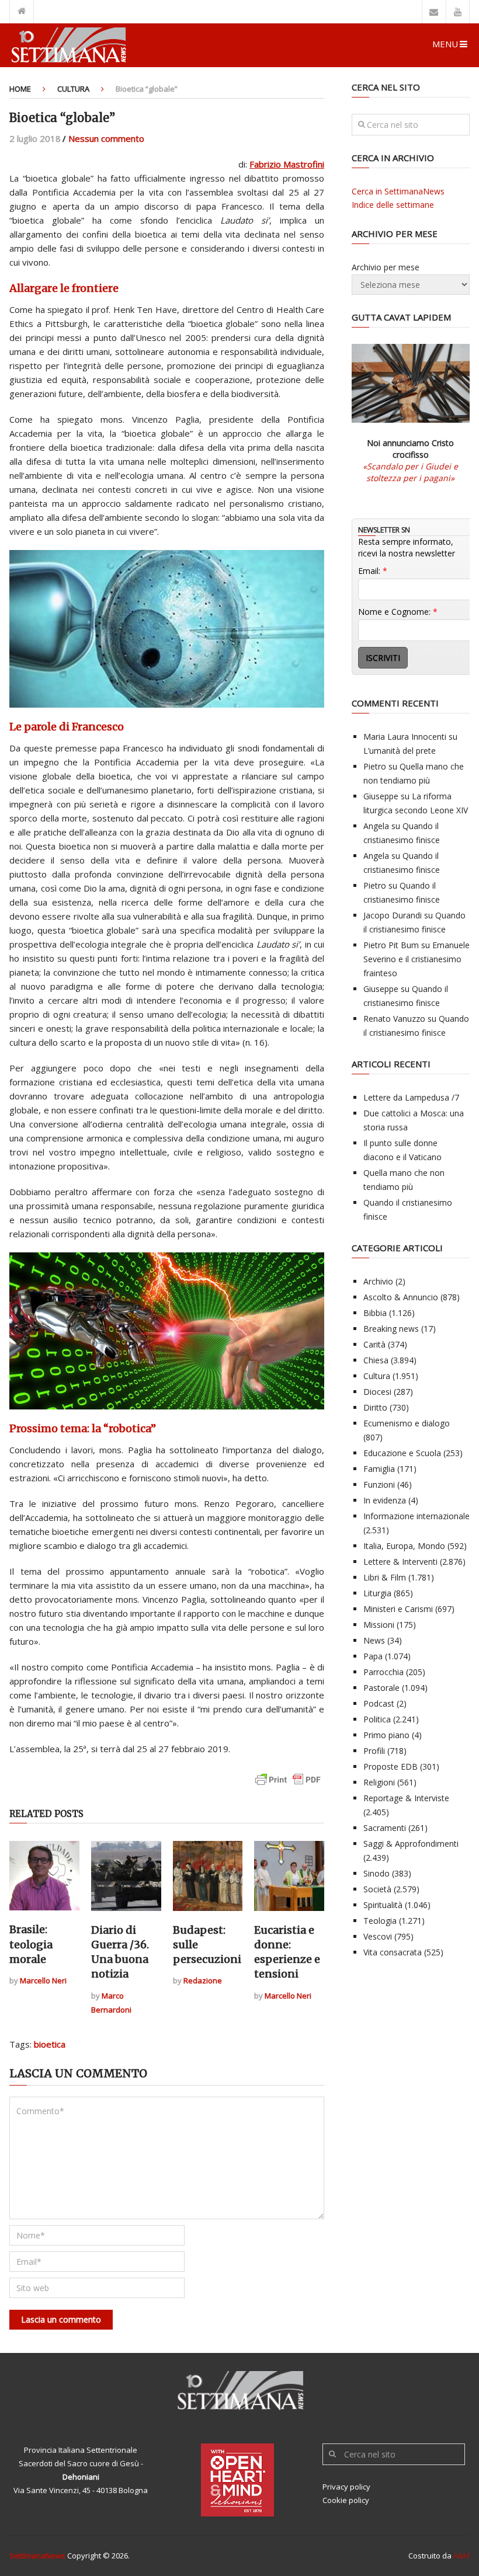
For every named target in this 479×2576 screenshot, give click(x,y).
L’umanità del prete (400, 751)
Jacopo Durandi (393, 915)
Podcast (379, 1703)
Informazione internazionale (416, 1516)
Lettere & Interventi (400, 1562)
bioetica (50, 2044)
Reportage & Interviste (406, 1798)
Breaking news (391, 1329)
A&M (461, 2556)
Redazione (203, 1980)
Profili (374, 1751)
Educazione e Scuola (402, 1453)
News (374, 1640)
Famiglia (379, 1469)
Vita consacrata (393, 1952)
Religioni (379, 1782)
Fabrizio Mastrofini (287, 164)
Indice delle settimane (393, 205)
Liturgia (377, 1593)
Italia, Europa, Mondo (404, 1546)
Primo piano (386, 1735)
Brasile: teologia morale (31, 1944)
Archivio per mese (386, 267)
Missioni (379, 1625)
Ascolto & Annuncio (401, 1297)
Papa (373, 1656)
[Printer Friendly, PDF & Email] (288, 1785)
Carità (374, 1344)
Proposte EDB (391, 1766)
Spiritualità (383, 1905)
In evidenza (385, 1500)
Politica (377, 1719)
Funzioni (379, 1484)
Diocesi (377, 1392)
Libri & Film (385, 1577)
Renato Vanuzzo (394, 1019)
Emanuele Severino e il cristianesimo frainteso (416, 959)
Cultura (73, 89)
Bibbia (375, 1313)
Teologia (380, 1921)
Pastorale (381, 1688)
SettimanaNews (37, 2556)
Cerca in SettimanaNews (398, 191)
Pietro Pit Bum (391, 945)
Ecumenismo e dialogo (407, 1423)
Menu (445, 44)
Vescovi (378, 1936)
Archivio (378, 1281)
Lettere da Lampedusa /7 (411, 1097)
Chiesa (376, 1360)
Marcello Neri (43, 1980)
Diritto (375, 1407)
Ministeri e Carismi (398, 1609)
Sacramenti (385, 1828)
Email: (373, 571)
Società (377, 1889)
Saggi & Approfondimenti (411, 1844)
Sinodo (376, 1873)
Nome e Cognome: (398, 612)
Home (20, 89)
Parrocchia (383, 1672)
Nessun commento (106, 138)
